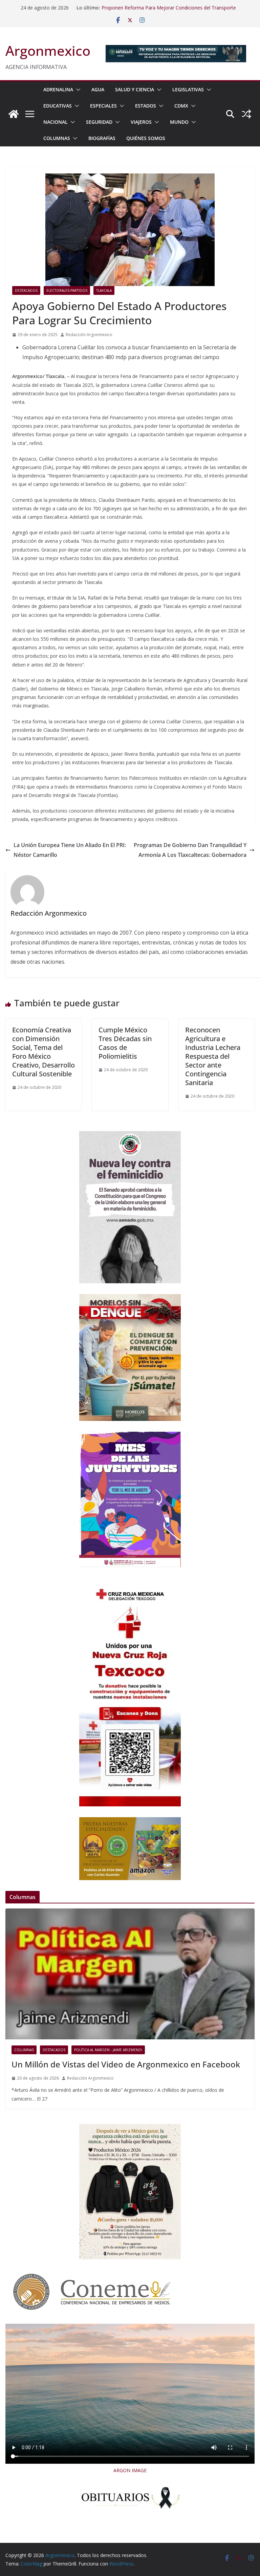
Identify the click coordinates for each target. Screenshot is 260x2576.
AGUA (98, 89)
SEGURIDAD (99, 122)
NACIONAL (56, 122)
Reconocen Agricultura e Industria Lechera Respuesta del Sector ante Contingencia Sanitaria (213, 1056)
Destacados (26, 290)
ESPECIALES (103, 106)
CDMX (181, 106)
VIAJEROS (141, 122)
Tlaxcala (104, 290)
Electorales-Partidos (67, 290)
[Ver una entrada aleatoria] (246, 114)
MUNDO (179, 122)
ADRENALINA (58, 89)
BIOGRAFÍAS (102, 138)
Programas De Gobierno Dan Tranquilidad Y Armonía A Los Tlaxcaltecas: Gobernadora (190, 850)
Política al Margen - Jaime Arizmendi (108, 2050)
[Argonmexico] (14, 114)
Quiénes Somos (146, 138)
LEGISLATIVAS (188, 89)
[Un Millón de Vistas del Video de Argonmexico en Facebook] (130, 1974)
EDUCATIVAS (58, 106)
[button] (77, 90)
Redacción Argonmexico (89, 335)
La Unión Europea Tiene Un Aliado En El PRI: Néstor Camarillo (70, 850)
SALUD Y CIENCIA (135, 89)
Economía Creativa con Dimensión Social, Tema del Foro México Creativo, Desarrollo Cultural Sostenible (44, 1052)
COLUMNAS (57, 138)
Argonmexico (48, 51)
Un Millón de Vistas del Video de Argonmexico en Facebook (126, 2064)
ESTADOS (146, 106)
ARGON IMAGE (130, 2470)
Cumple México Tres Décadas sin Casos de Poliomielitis (125, 1043)
